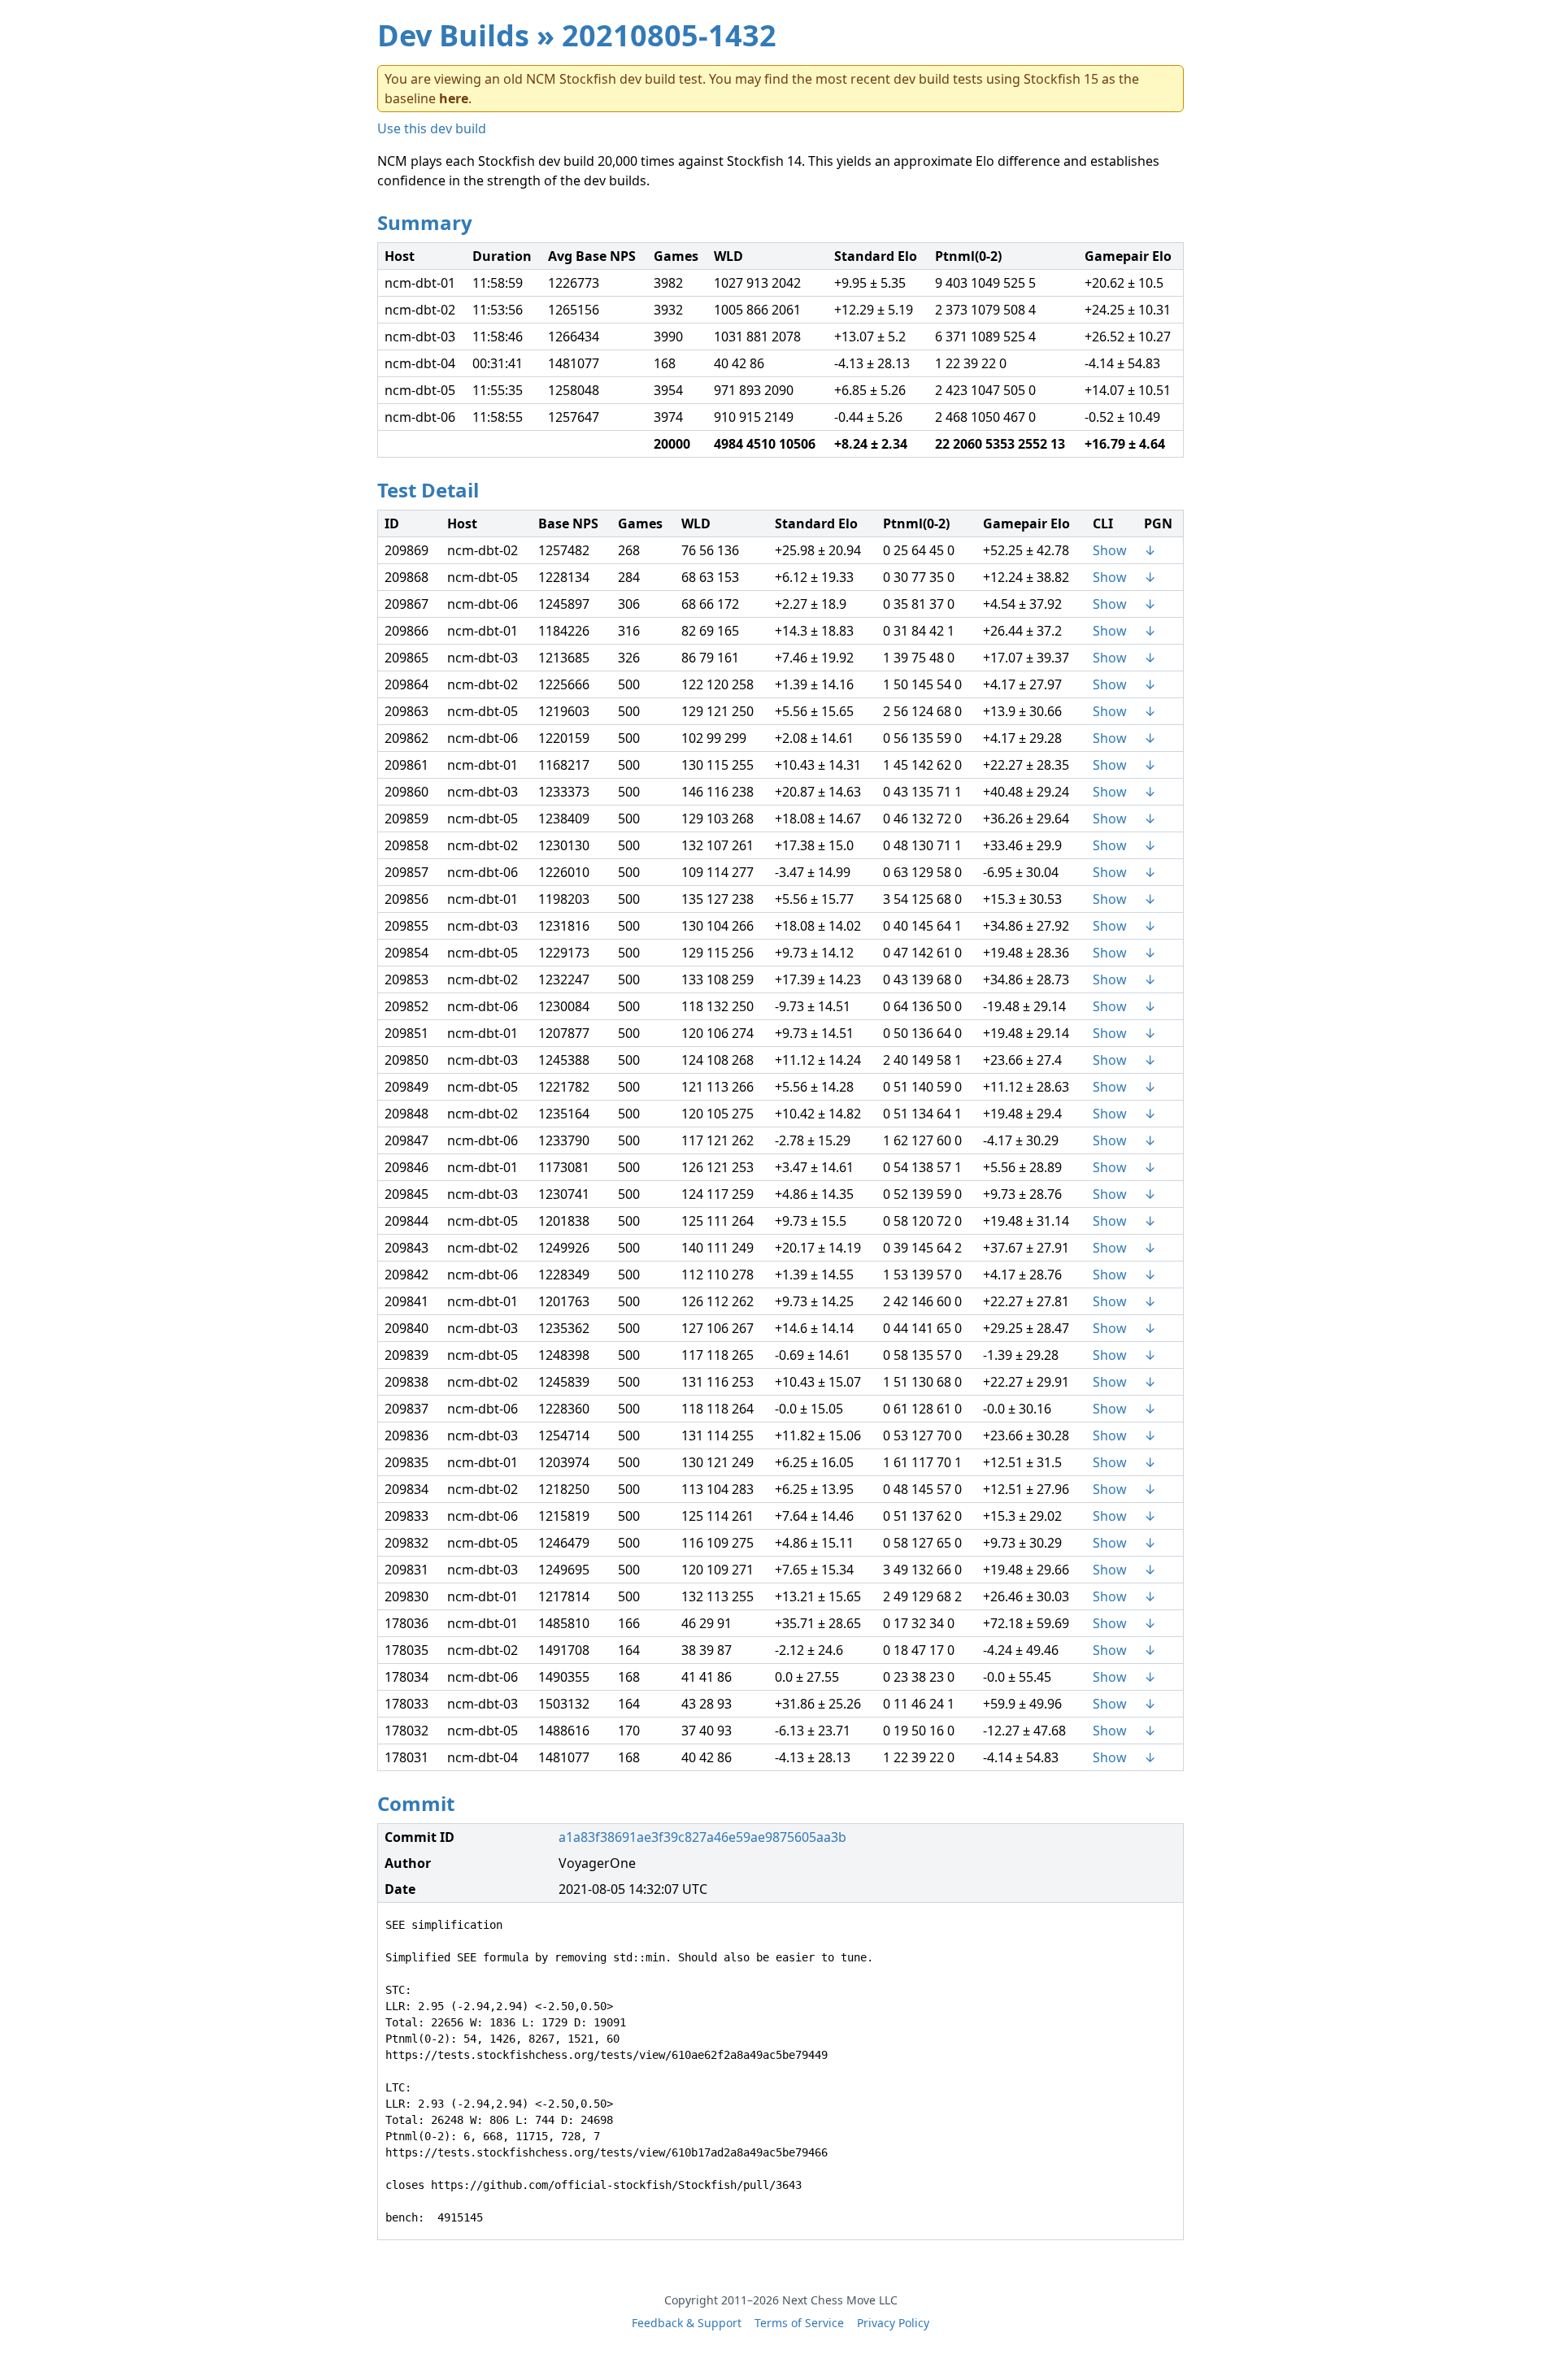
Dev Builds (453, 35)
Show (1110, 550)
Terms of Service (799, 2323)
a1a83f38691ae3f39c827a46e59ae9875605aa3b (702, 1837)
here (454, 98)
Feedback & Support (687, 2323)
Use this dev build (432, 128)
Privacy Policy (893, 2323)
